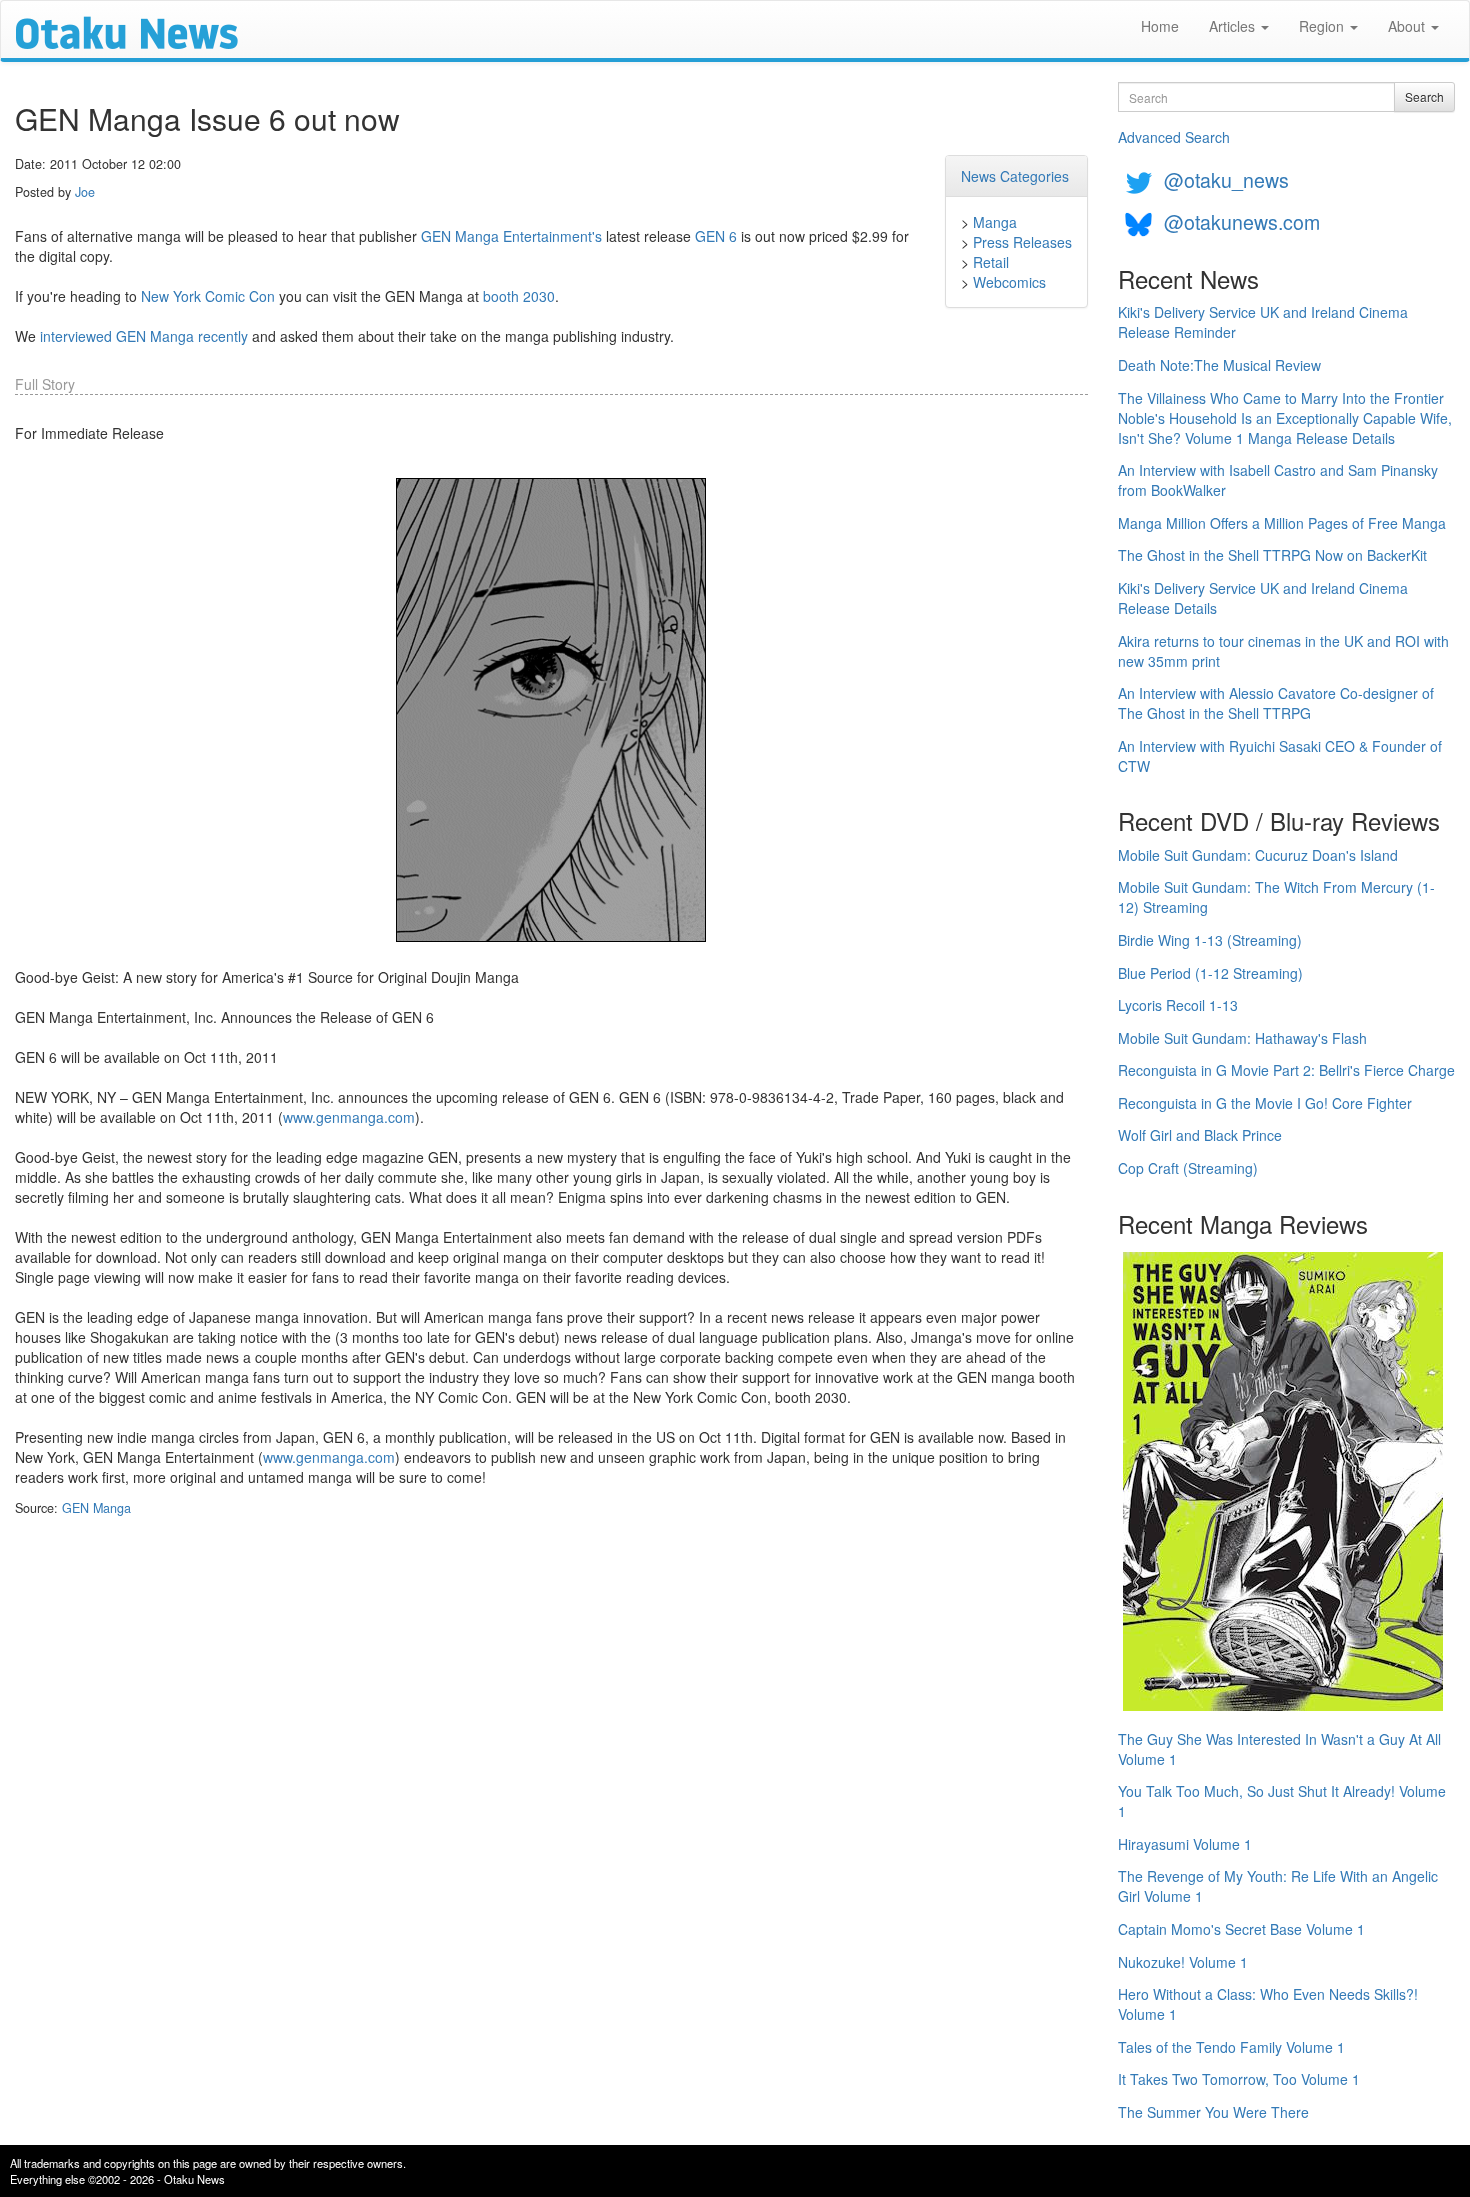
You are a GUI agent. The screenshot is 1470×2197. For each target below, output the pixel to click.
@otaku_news (1226, 179)
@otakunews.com (1242, 221)
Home (1160, 26)
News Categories (1015, 176)
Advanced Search (1174, 137)
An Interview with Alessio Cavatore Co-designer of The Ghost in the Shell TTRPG (1276, 703)
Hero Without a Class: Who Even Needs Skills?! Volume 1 (1268, 2004)
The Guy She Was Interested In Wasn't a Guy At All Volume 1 (1279, 1749)
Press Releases (1022, 242)
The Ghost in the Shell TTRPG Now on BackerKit (1272, 555)
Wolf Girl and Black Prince (1200, 1135)
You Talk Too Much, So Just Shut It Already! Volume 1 (1282, 1801)
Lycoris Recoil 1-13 (1178, 1005)
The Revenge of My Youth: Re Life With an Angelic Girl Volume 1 (1278, 1886)
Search (1424, 96)
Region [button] (1323, 26)
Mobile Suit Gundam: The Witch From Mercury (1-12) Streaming (1276, 897)
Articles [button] (1234, 26)
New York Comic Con (208, 296)
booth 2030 (519, 296)
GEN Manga (96, 1508)
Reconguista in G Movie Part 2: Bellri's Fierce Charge (1286, 1070)
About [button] (1408, 26)
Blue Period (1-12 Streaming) (1210, 973)
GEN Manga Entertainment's (511, 236)
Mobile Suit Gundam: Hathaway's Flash (1242, 1038)
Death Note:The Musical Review (1219, 365)
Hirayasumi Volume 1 (1185, 1844)
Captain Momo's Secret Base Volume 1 (1241, 1929)
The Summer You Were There (1213, 2112)
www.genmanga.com (349, 1117)
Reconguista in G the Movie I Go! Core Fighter (1265, 1103)
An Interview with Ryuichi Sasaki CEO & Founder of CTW (1280, 756)
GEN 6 (716, 236)
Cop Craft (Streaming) (1188, 1168)
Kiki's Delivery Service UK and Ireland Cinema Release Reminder (1263, 322)
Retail (991, 262)
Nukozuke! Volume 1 (1183, 1962)
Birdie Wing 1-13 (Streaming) (1210, 940)
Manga (995, 222)
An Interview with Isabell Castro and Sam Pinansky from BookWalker (1278, 480)
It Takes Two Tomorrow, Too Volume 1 (1239, 2079)
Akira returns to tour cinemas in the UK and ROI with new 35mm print (1283, 651)
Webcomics (1009, 282)
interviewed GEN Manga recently (144, 336)
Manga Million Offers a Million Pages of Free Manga (1282, 523)
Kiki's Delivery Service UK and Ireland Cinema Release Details (1263, 598)
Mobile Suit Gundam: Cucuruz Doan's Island (1258, 855)
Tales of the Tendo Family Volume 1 (1231, 2047)
